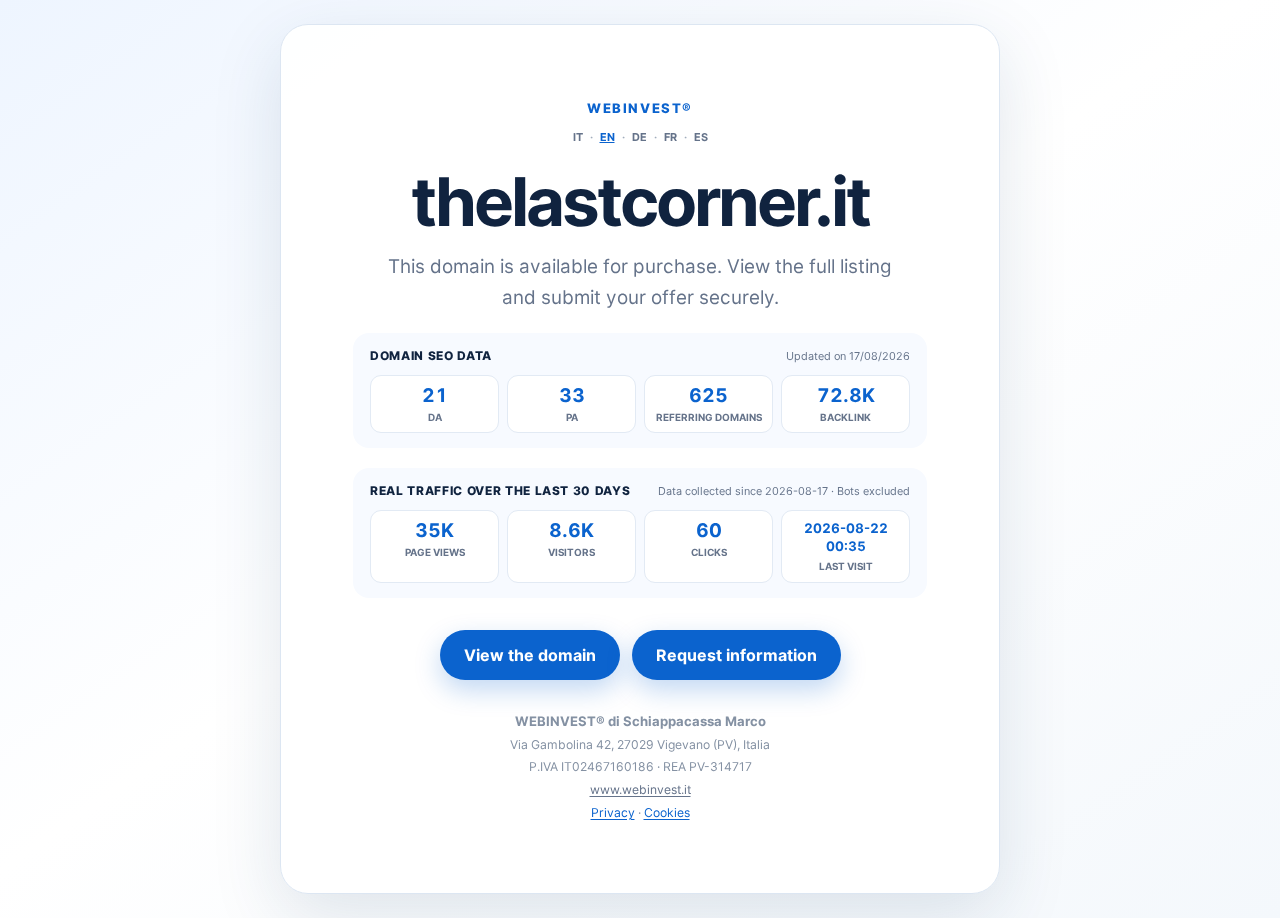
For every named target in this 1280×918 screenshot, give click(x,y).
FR (670, 137)
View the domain (530, 655)
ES (701, 137)
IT (578, 137)
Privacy (613, 812)
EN (607, 137)
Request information (736, 655)
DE (639, 137)
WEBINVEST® (640, 108)
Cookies (667, 812)
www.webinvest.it (640, 789)
